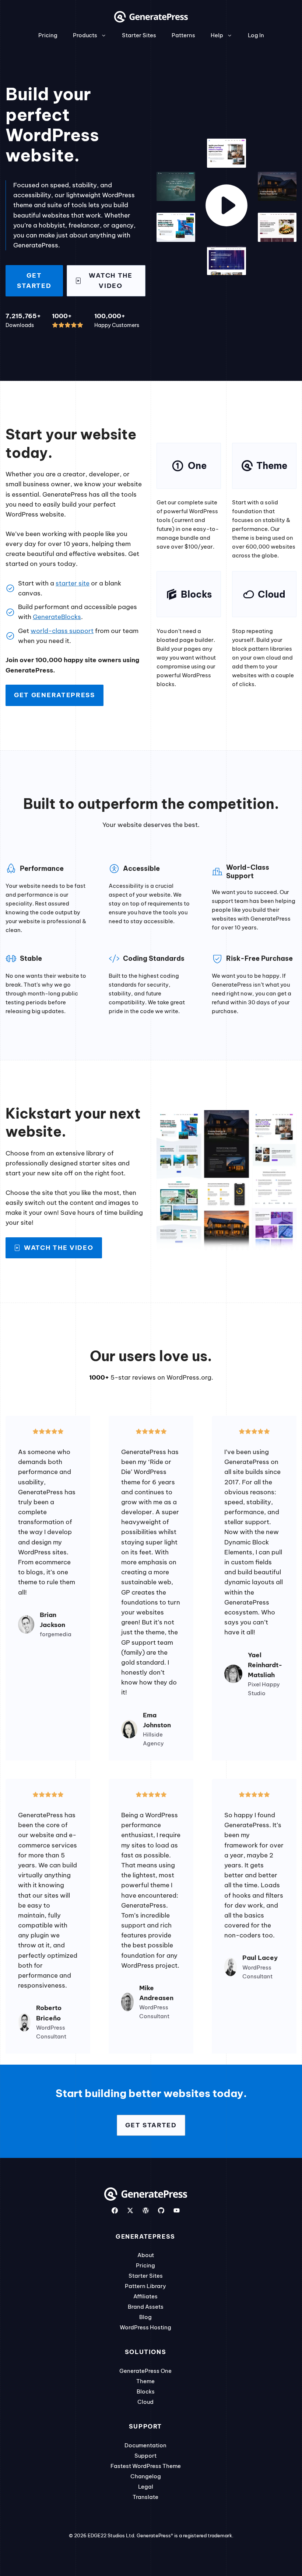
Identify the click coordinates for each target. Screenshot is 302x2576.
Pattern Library (145, 2286)
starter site (73, 583)
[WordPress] (146, 2210)
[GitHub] (161, 2210)
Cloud (145, 2402)
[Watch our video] (226, 207)
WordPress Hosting (145, 2327)
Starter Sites (139, 35)
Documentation (145, 2445)
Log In (256, 35)
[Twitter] (130, 2210)
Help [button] (217, 35)
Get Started (34, 280)
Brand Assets (146, 2307)
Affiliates (145, 2296)
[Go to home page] (151, 20)
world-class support (62, 631)
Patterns (183, 35)
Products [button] (85, 35)
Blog (145, 2317)
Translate (145, 2497)
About (146, 2255)
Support (145, 2456)
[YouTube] (177, 2210)
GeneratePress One (145, 2371)
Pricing (48, 35)
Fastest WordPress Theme (146, 2466)
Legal (146, 2487)
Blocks (146, 2391)
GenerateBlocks (57, 617)
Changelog (146, 2476)
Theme (145, 2381)
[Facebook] (115, 2210)
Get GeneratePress (55, 695)
